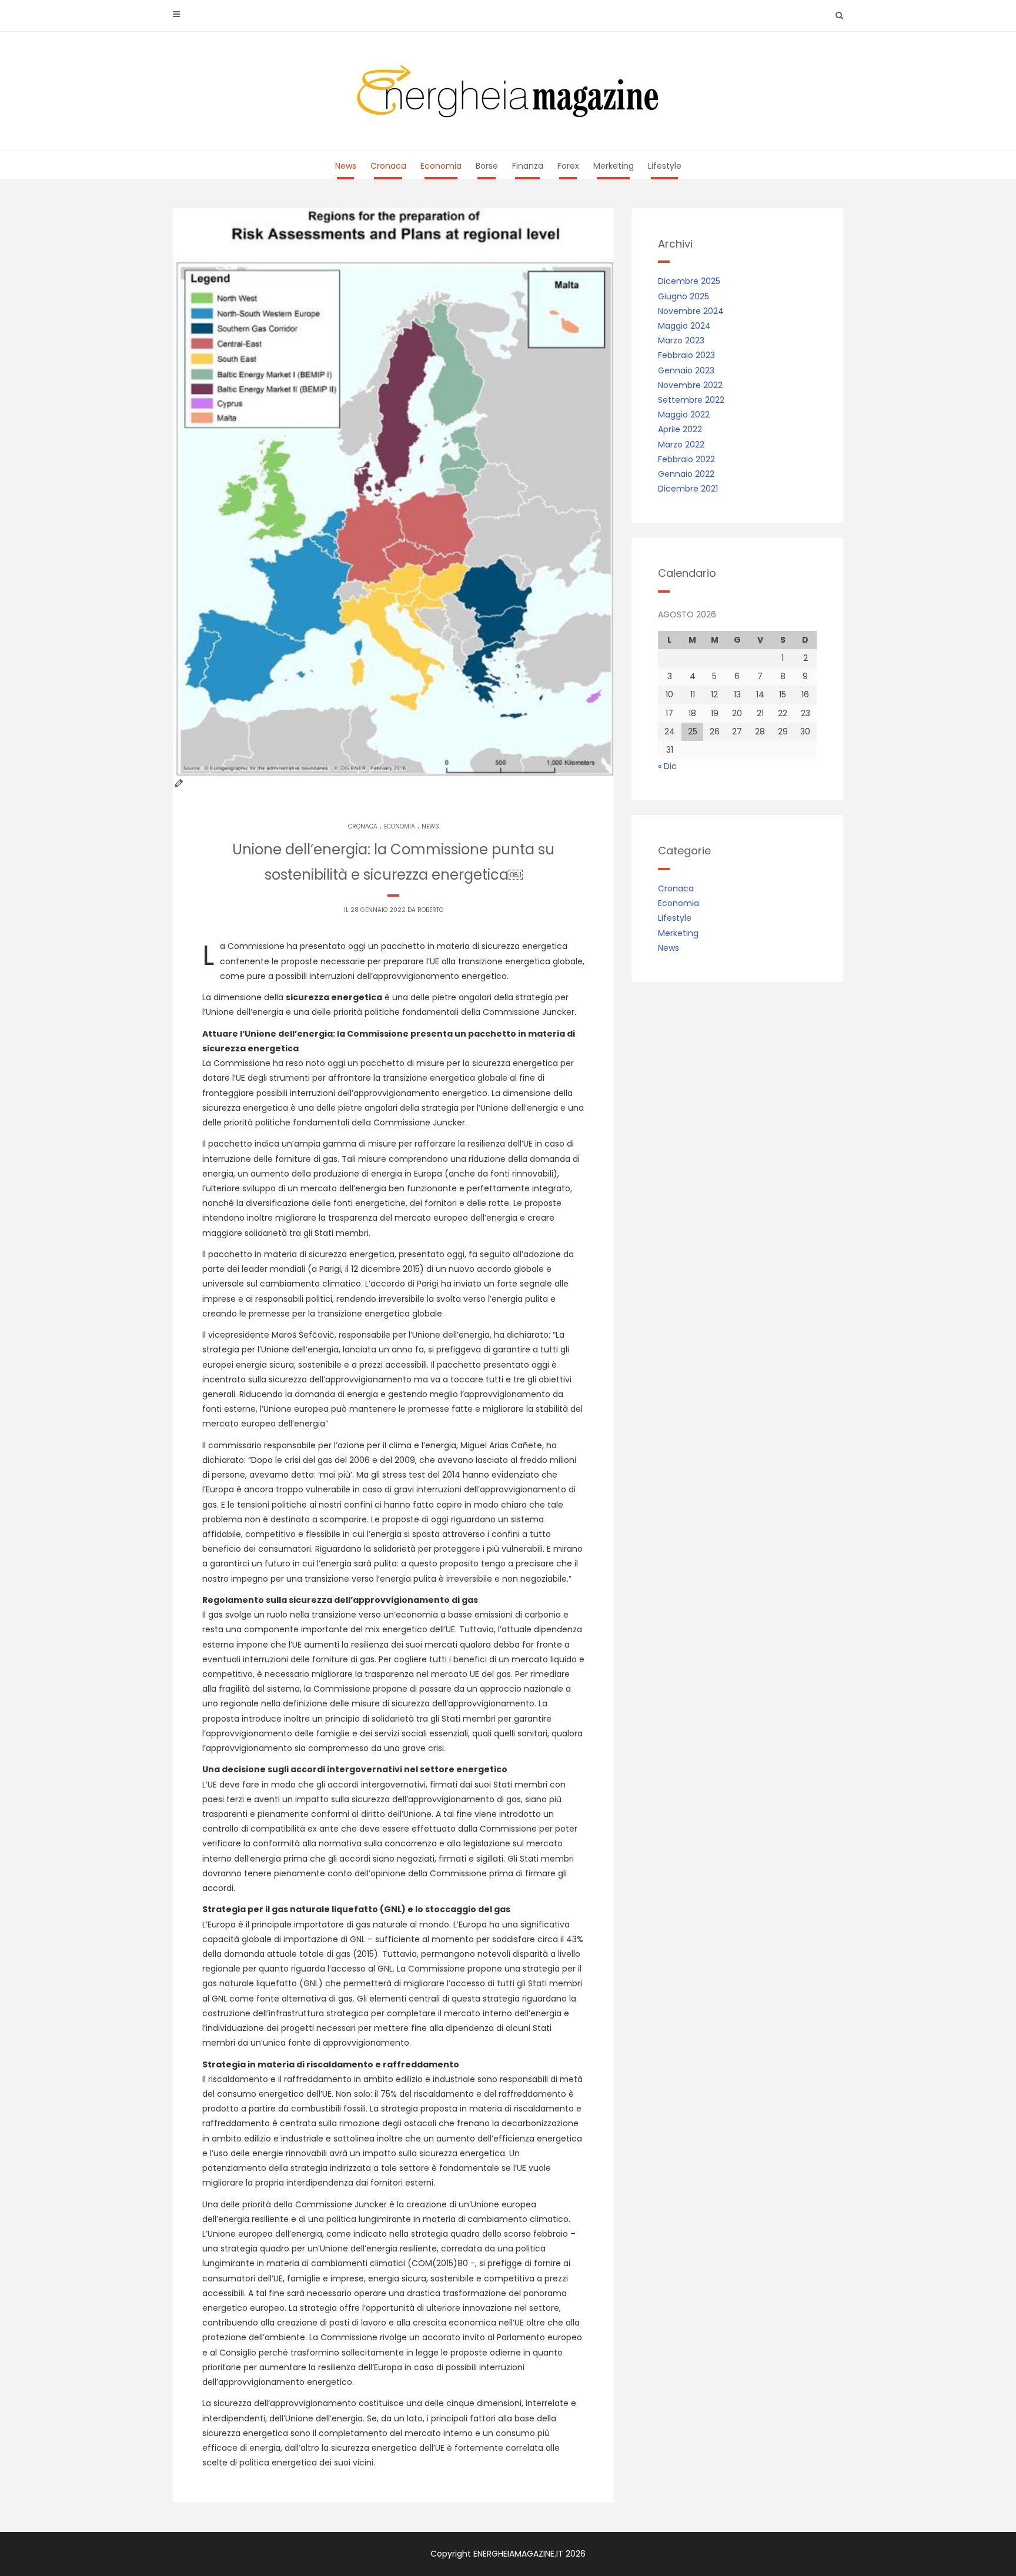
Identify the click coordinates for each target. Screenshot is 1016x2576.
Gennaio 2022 (686, 474)
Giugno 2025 (684, 296)
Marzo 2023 (681, 340)
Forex (568, 166)
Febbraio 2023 (686, 355)
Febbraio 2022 (686, 459)
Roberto (430, 910)
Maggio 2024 (684, 326)
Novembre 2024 (691, 311)
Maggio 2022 (684, 415)
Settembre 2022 (691, 400)
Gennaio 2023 (686, 370)
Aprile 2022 (680, 429)
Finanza (528, 166)
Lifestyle (665, 166)
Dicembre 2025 (689, 281)
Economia (441, 166)
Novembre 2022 (690, 385)
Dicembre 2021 (688, 489)
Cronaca (388, 166)
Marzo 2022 (681, 445)
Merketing (614, 166)
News (346, 166)
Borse (487, 166)
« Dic (667, 766)
